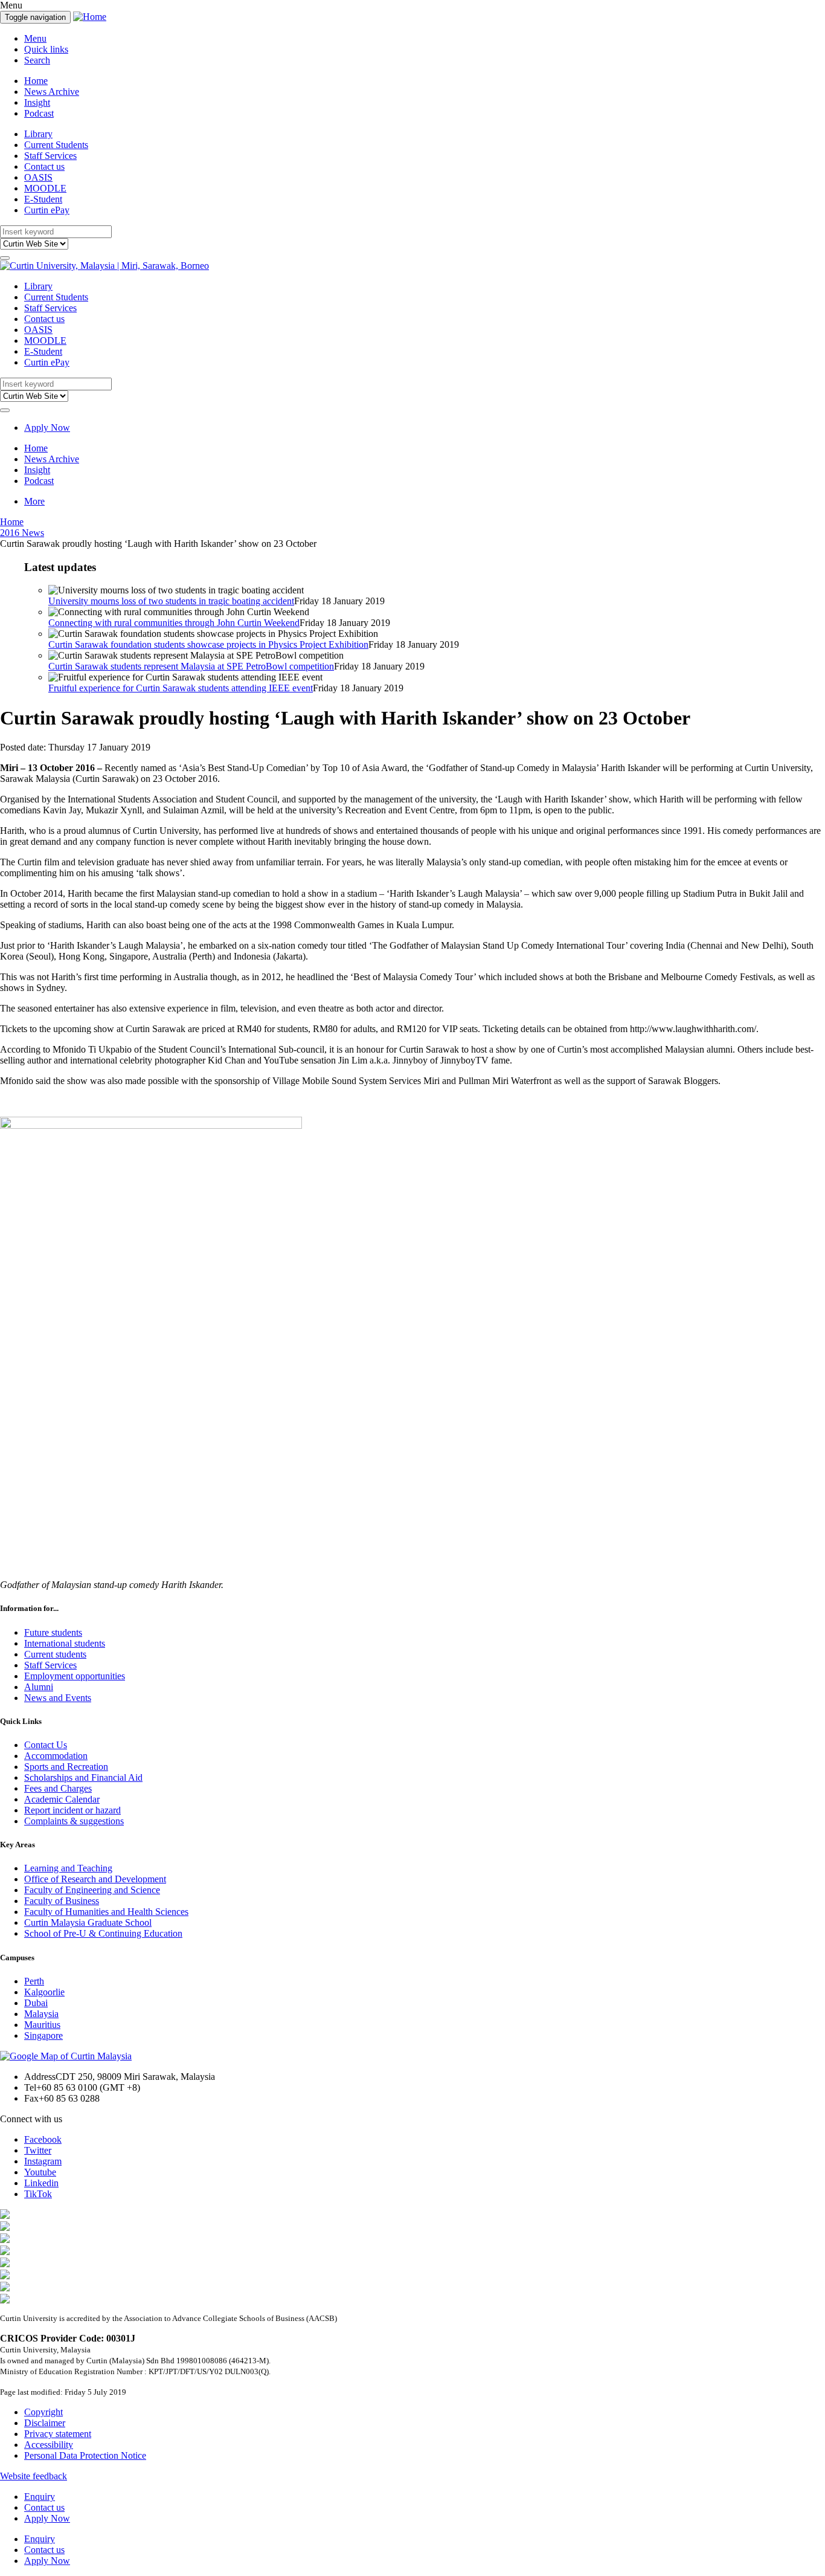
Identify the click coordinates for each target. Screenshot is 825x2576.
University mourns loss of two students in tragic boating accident (171, 601)
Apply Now (47, 428)
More (34, 501)
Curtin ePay (47, 210)
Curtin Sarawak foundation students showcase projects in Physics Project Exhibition (208, 644)
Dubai (36, 2003)
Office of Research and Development (95, 1879)
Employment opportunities (75, 1676)
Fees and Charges (58, 1788)
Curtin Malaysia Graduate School (88, 1922)
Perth (34, 1981)
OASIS (38, 177)
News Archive (52, 92)
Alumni (39, 1687)
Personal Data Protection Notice (85, 2455)
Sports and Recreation (66, 1767)
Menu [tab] (35, 38)
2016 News (22, 533)
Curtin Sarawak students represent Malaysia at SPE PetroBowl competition (191, 666)
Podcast (39, 113)
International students (65, 1643)
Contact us (44, 166)
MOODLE (45, 188)
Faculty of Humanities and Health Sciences (106, 1912)
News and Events (58, 1698)
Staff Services (50, 156)
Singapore (43, 2035)
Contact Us (46, 1745)
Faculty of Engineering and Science (92, 1890)
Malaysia (41, 2014)
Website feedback (34, 2476)
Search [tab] (37, 60)
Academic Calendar (62, 1799)
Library (38, 134)
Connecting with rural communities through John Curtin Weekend (174, 623)
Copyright (43, 2412)
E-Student (43, 199)
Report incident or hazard (72, 1810)
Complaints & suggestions (74, 1821)
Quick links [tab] (46, 49)
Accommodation (56, 1756)
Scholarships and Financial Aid (83, 1777)
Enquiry (40, 2497)
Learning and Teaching (68, 1868)
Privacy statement (58, 2434)
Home (36, 81)
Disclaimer (45, 2423)
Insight (37, 102)
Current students (55, 1654)
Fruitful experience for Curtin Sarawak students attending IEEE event (181, 688)
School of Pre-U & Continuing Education (103, 1933)
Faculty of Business (62, 1901)
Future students (53, 1632)
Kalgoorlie (44, 1992)
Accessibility (49, 2445)
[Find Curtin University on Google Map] (66, 2056)
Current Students (56, 145)
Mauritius (42, 2025)
